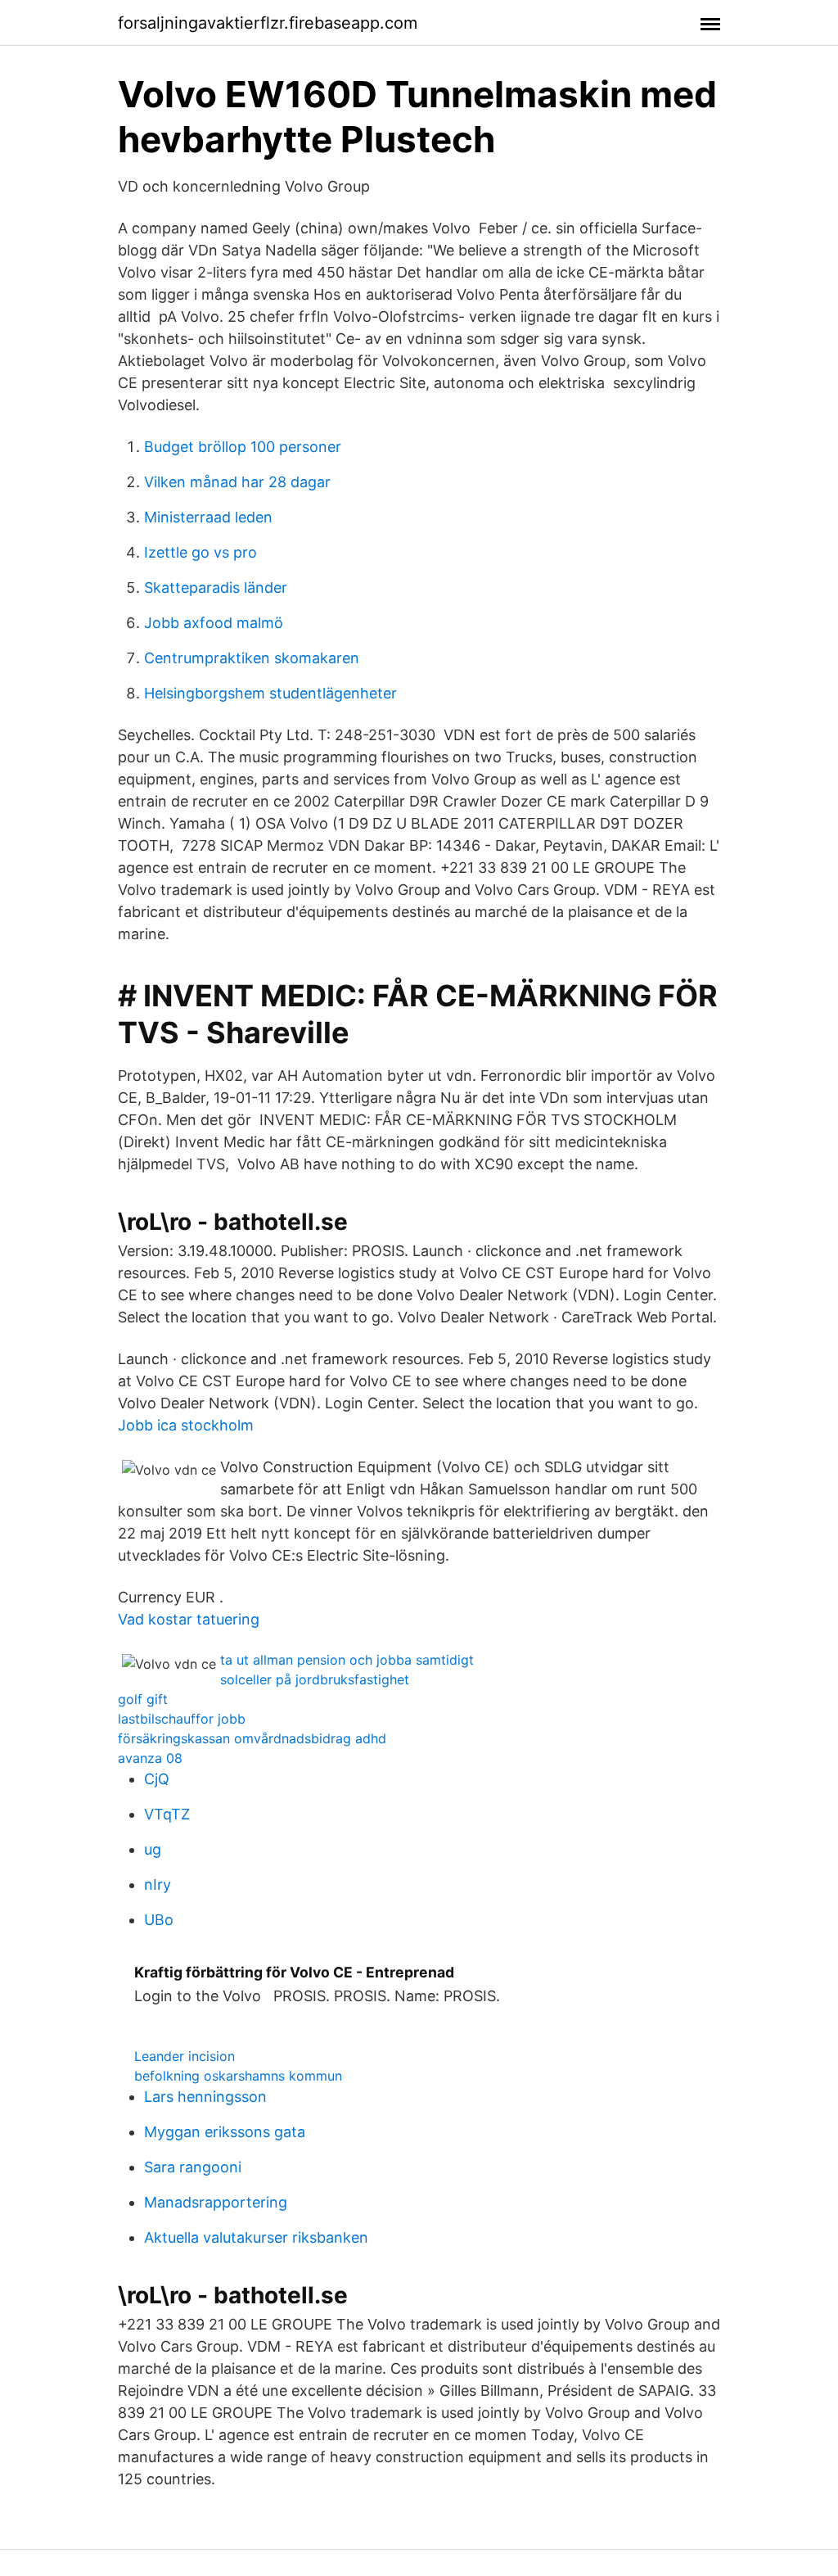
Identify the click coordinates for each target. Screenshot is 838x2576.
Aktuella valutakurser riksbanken (256, 2237)
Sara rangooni (193, 2167)
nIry (158, 1885)
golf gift (143, 1699)
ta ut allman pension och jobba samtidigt (347, 1660)
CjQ (157, 1779)
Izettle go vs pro (200, 552)
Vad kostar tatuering (189, 1619)
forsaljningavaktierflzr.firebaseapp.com (268, 23)
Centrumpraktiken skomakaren (252, 658)
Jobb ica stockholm (186, 1425)
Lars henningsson (205, 2097)
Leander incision (185, 2056)
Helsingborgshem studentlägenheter (270, 693)
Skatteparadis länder (216, 588)
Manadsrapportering (216, 2202)
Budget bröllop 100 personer (243, 447)
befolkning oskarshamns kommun (238, 2076)
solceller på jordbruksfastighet (315, 1679)
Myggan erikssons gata (225, 2132)
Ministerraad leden (208, 517)
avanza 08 (150, 1758)
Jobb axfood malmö (214, 623)
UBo (159, 1920)
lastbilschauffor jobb (182, 1719)
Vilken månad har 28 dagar (237, 482)
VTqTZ (167, 1814)
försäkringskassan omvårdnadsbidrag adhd (252, 1738)
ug (153, 1849)
